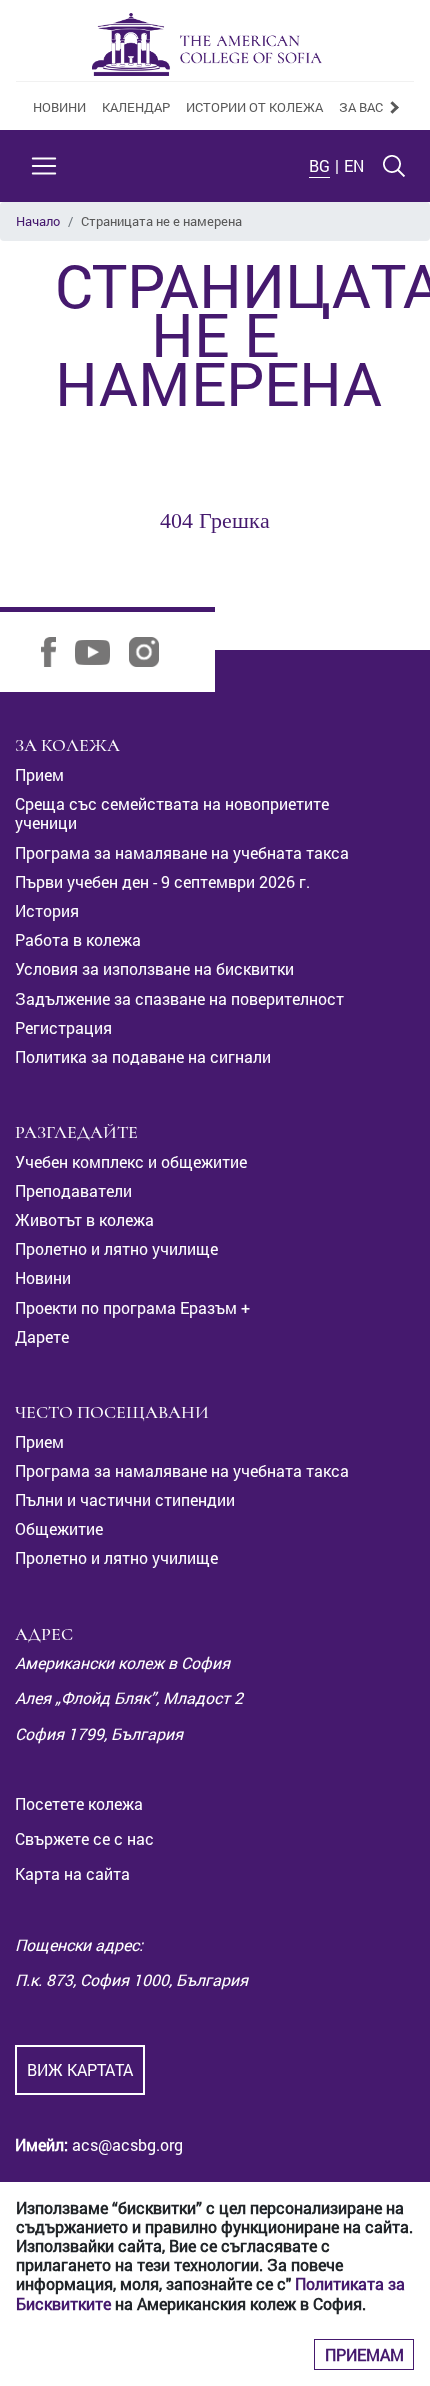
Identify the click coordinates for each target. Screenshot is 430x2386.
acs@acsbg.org (125, 2144)
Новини (59, 107)
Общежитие (59, 1528)
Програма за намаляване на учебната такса (182, 852)
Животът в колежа (84, 1219)
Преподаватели (73, 1190)
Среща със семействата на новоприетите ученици (172, 813)
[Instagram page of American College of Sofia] (151, 650)
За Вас (362, 107)
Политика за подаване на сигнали (143, 1056)
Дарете (42, 1336)
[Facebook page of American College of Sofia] (56, 650)
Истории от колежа (254, 107)
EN (354, 165)
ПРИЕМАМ (364, 2354)
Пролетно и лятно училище (116, 1248)
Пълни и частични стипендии (125, 1499)
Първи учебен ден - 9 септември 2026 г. (162, 881)
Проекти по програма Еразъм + (132, 1307)
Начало (38, 221)
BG (319, 165)
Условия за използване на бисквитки (154, 968)
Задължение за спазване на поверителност (179, 998)
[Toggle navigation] (44, 166)
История (47, 910)
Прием (39, 774)
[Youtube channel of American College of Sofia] (100, 650)
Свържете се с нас (84, 1838)
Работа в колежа (78, 939)
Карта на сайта (72, 1873)
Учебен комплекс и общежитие (131, 1161)
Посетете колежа (79, 1803)
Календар (136, 107)
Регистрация (63, 1027)
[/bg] (207, 44)
